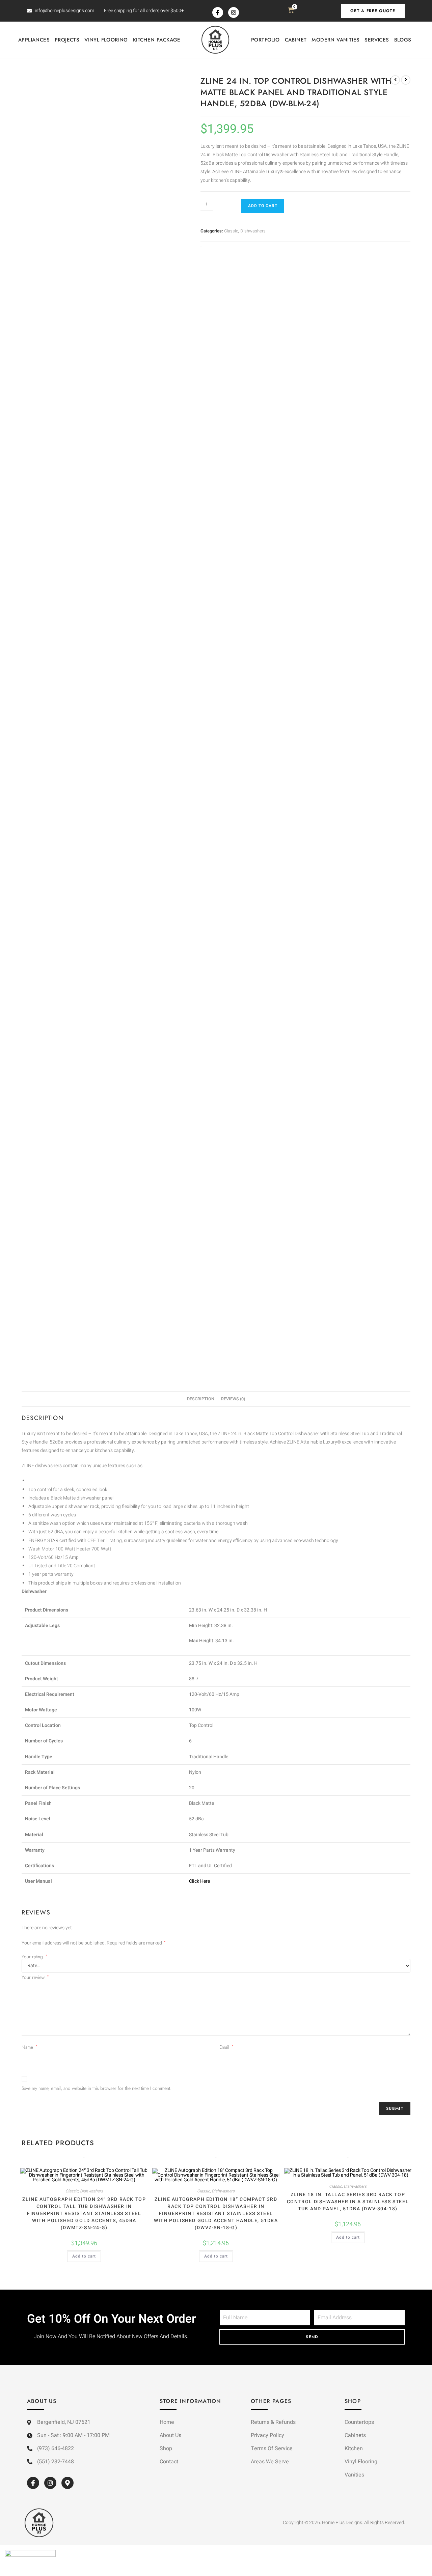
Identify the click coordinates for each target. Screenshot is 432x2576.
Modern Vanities (335, 40)
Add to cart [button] (84, 2256)
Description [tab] (201, 1399)
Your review (35, 1977)
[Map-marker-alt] (67, 2483)
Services (377, 40)
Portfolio (265, 40)
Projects (67, 40)
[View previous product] (395, 80)
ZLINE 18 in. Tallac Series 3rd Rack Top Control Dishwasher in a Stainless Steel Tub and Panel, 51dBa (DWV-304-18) (348, 2202)
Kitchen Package (157, 40)
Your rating (34, 1957)
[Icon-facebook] (218, 12)
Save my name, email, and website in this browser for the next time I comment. (97, 2088)
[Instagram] (234, 12)
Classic (231, 231)
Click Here (199, 1881)
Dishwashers (253, 231)
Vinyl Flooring (106, 40)
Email (226, 2047)
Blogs (403, 40)
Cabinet (296, 40)
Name (30, 2047)
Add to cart (263, 206)
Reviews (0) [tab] (233, 1399)
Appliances (34, 40)
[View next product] (406, 80)
